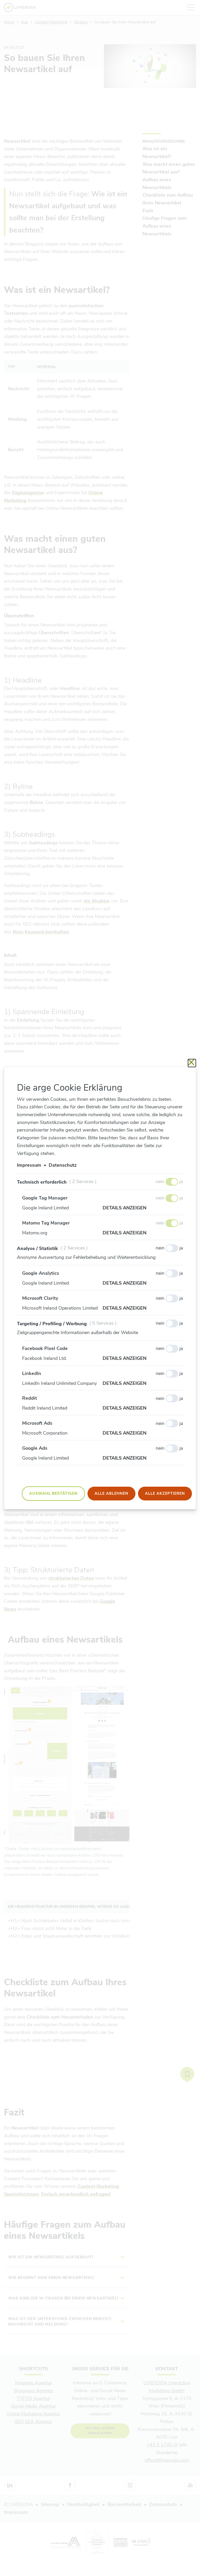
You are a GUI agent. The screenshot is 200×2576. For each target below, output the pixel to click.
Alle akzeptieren (165, 1493)
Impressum (29, 1165)
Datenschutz (63, 1165)
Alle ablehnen (111, 1493)
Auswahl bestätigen (53, 1493)
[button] (143, 1208)
